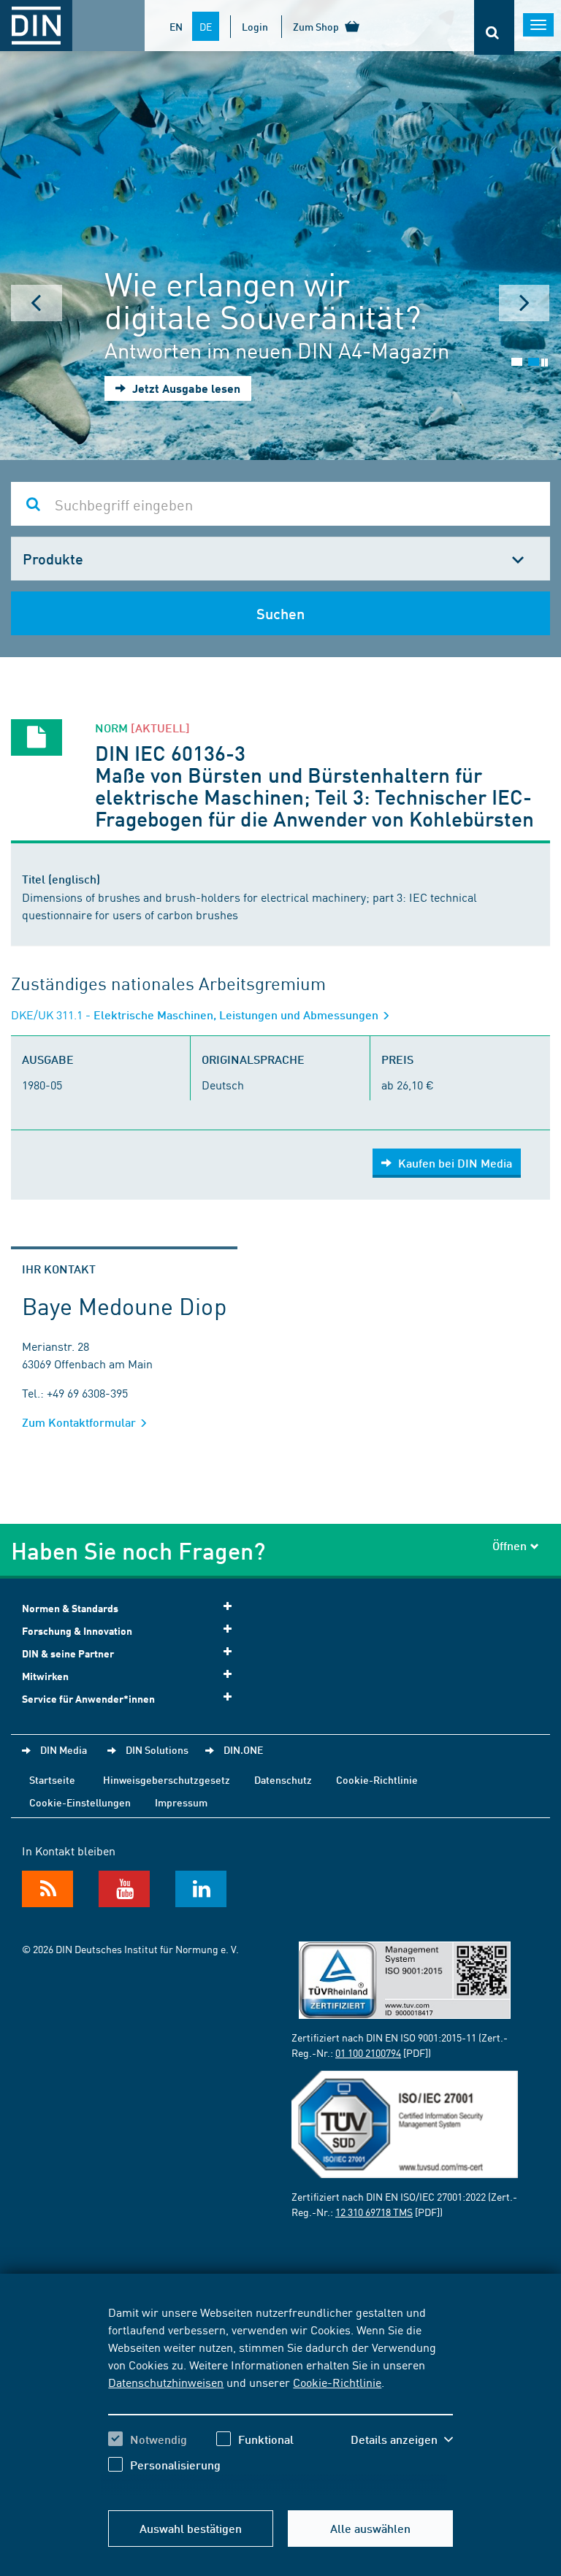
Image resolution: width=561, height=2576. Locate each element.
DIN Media (64, 1749)
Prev (37, 303)
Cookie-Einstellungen (80, 1802)
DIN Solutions (157, 1749)
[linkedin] (201, 1889)
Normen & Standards (70, 1608)
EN (176, 26)
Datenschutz (283, 1779)
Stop (545, 363)
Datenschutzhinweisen (166, 2382)
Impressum (181, 1802)
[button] (402, 2439)
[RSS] (47, 1889)
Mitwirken (45, 1676)
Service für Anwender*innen (88, 1699)
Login (255, 26)
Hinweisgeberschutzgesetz (167, 1779)
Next (524, 303)
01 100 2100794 (368, 2052)
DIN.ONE (243, 1749)
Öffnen (510, 1545)
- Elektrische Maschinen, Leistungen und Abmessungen (196, 1015)
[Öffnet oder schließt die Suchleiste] (494, 27)
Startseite (52, 1779)
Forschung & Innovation (77, 1631)
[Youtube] (124, 1889)
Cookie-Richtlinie (337, 2382)
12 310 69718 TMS (374, 2212)
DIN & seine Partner (68, 1653)
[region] (280, 2399)
